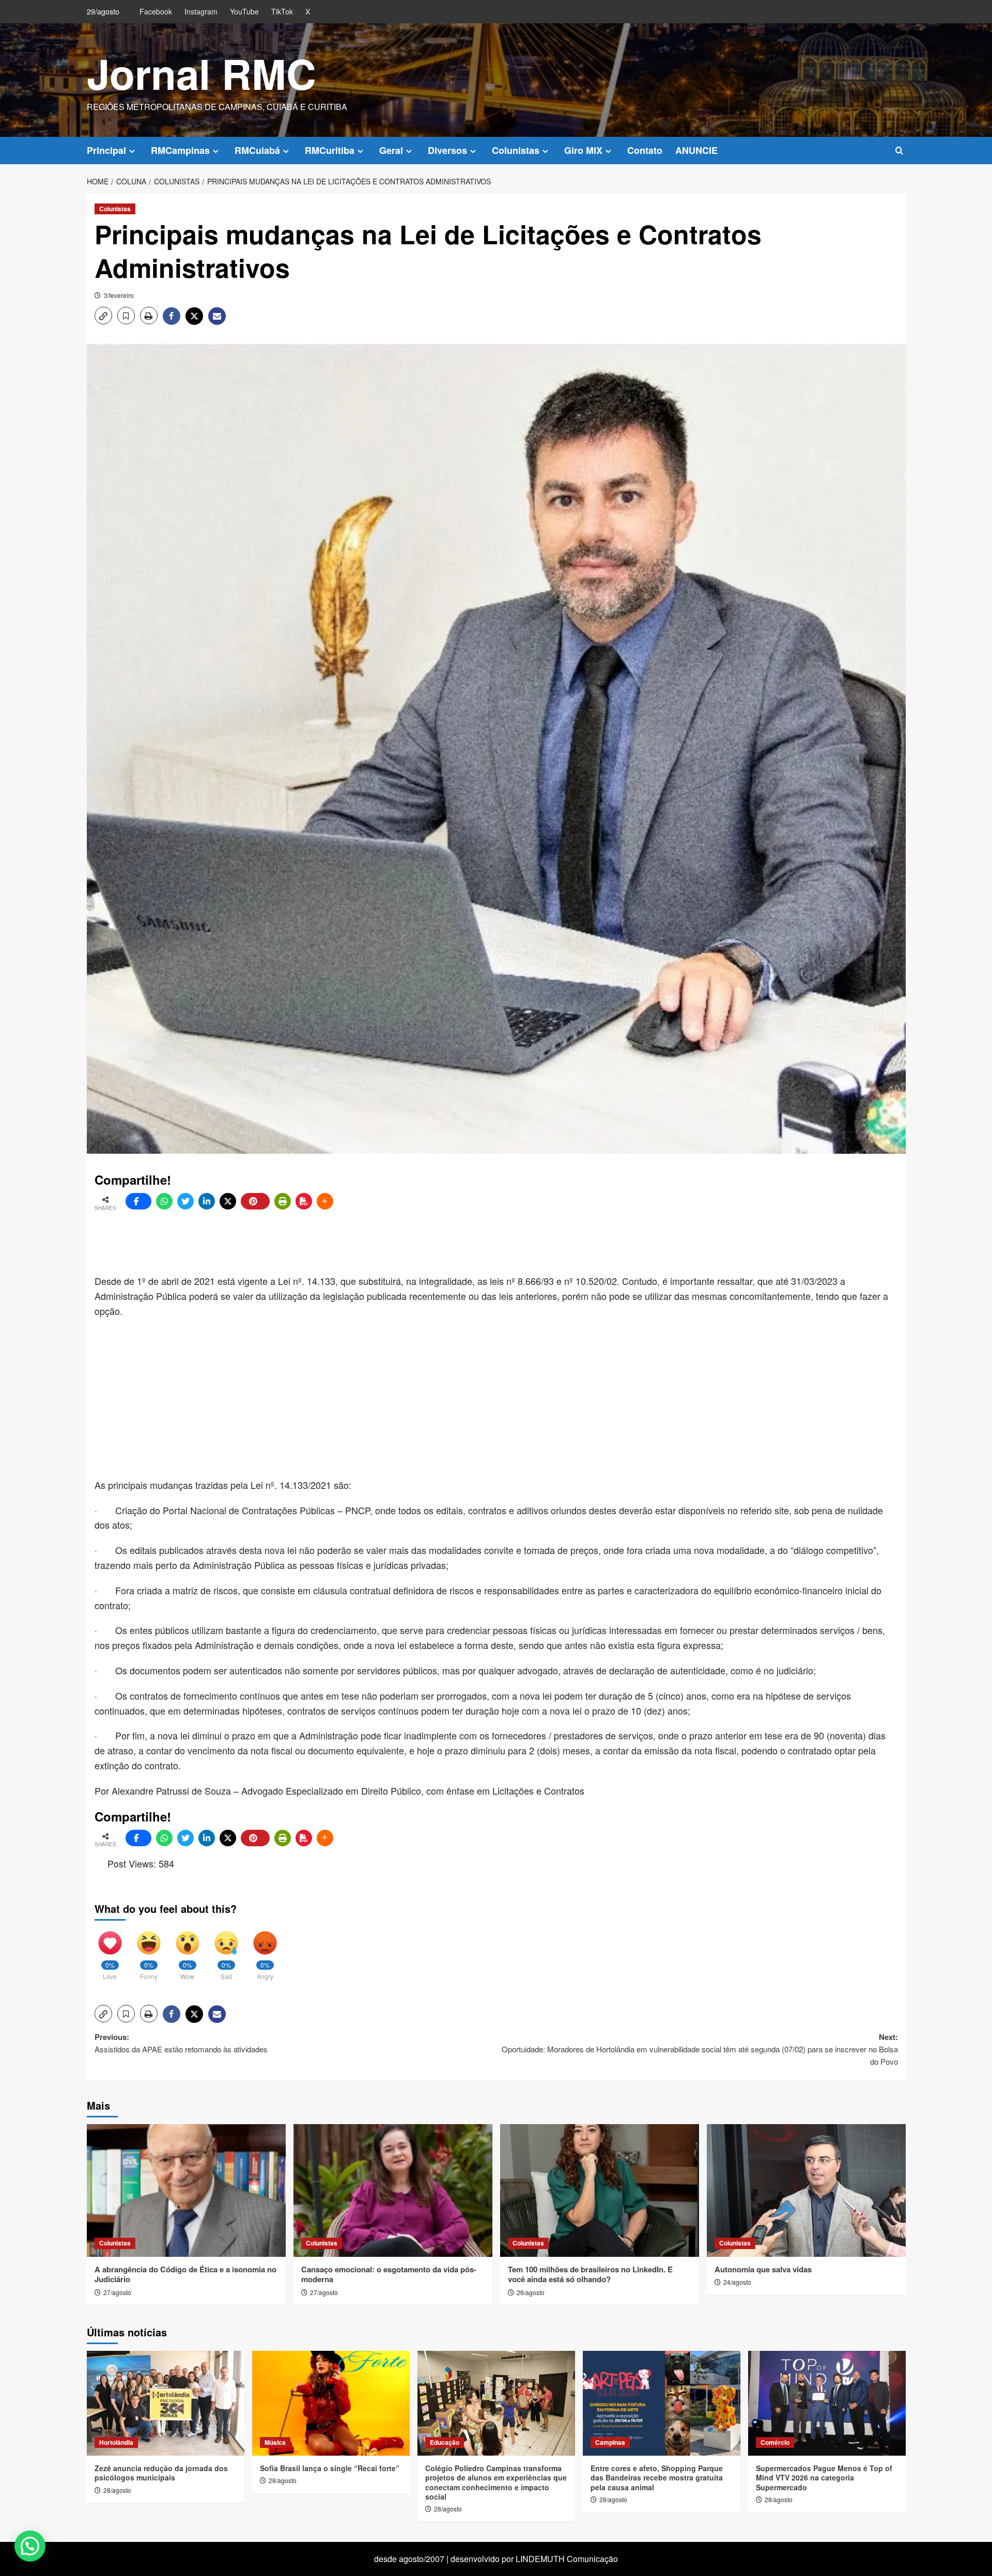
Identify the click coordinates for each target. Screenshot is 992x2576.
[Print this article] (283, 1201)
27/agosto (117, 2292)
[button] (899, 151)
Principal (106, 150)
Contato (645, 150)
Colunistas (516, 150)
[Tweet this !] (185, 1201)
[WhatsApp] (164, 1201)
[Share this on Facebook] (138, 1201)
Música (275, 2442)
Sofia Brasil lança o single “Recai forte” (330, 2468)
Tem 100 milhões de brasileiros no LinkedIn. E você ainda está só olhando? (590, 2274)
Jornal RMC (202, 73)
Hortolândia (116, 2442)
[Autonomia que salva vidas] (806, 2190)
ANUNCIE (696, 150)
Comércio (775, 2442)
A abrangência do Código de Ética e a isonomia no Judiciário (185, 2274)
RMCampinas (180, 150)
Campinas (610, 2442)
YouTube (244, 11)
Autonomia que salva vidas (763, 2269)
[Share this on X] (228, 1201)
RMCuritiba (330, 150)
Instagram (201, 11)
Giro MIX (583, 150)
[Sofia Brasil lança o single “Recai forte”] (331, 2403)
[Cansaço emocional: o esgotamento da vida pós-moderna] (393, 2190)
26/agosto (531, 2292)
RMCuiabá (257, 150)
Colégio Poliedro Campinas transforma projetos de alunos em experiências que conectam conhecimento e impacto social (496, 2482)
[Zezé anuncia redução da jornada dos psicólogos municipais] (166, 2403)
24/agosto (737, 2282)
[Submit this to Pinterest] (255, 1201)
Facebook (156, 11)
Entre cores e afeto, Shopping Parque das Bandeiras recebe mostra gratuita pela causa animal (657, 2477)
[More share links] (325, 1201)
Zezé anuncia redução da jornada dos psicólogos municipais (161, 2473)
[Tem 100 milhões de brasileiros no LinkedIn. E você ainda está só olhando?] (600, 2190)
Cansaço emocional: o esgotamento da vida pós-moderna (389, 2274)
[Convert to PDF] (304, 1201)
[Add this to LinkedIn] (207, 1201)
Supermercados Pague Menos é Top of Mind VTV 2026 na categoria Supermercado (824, 2477)
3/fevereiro (119, 295)
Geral (391, 150)
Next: (700, 2049)
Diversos (447, 150)
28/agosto (117, 2490)
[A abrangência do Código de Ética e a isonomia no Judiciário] (186, 2190)
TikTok (282, 11)
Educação (445, 2442)
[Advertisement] (345, 1243)
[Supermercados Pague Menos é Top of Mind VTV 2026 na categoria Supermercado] (827, 2403)
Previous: (181, 2043)
